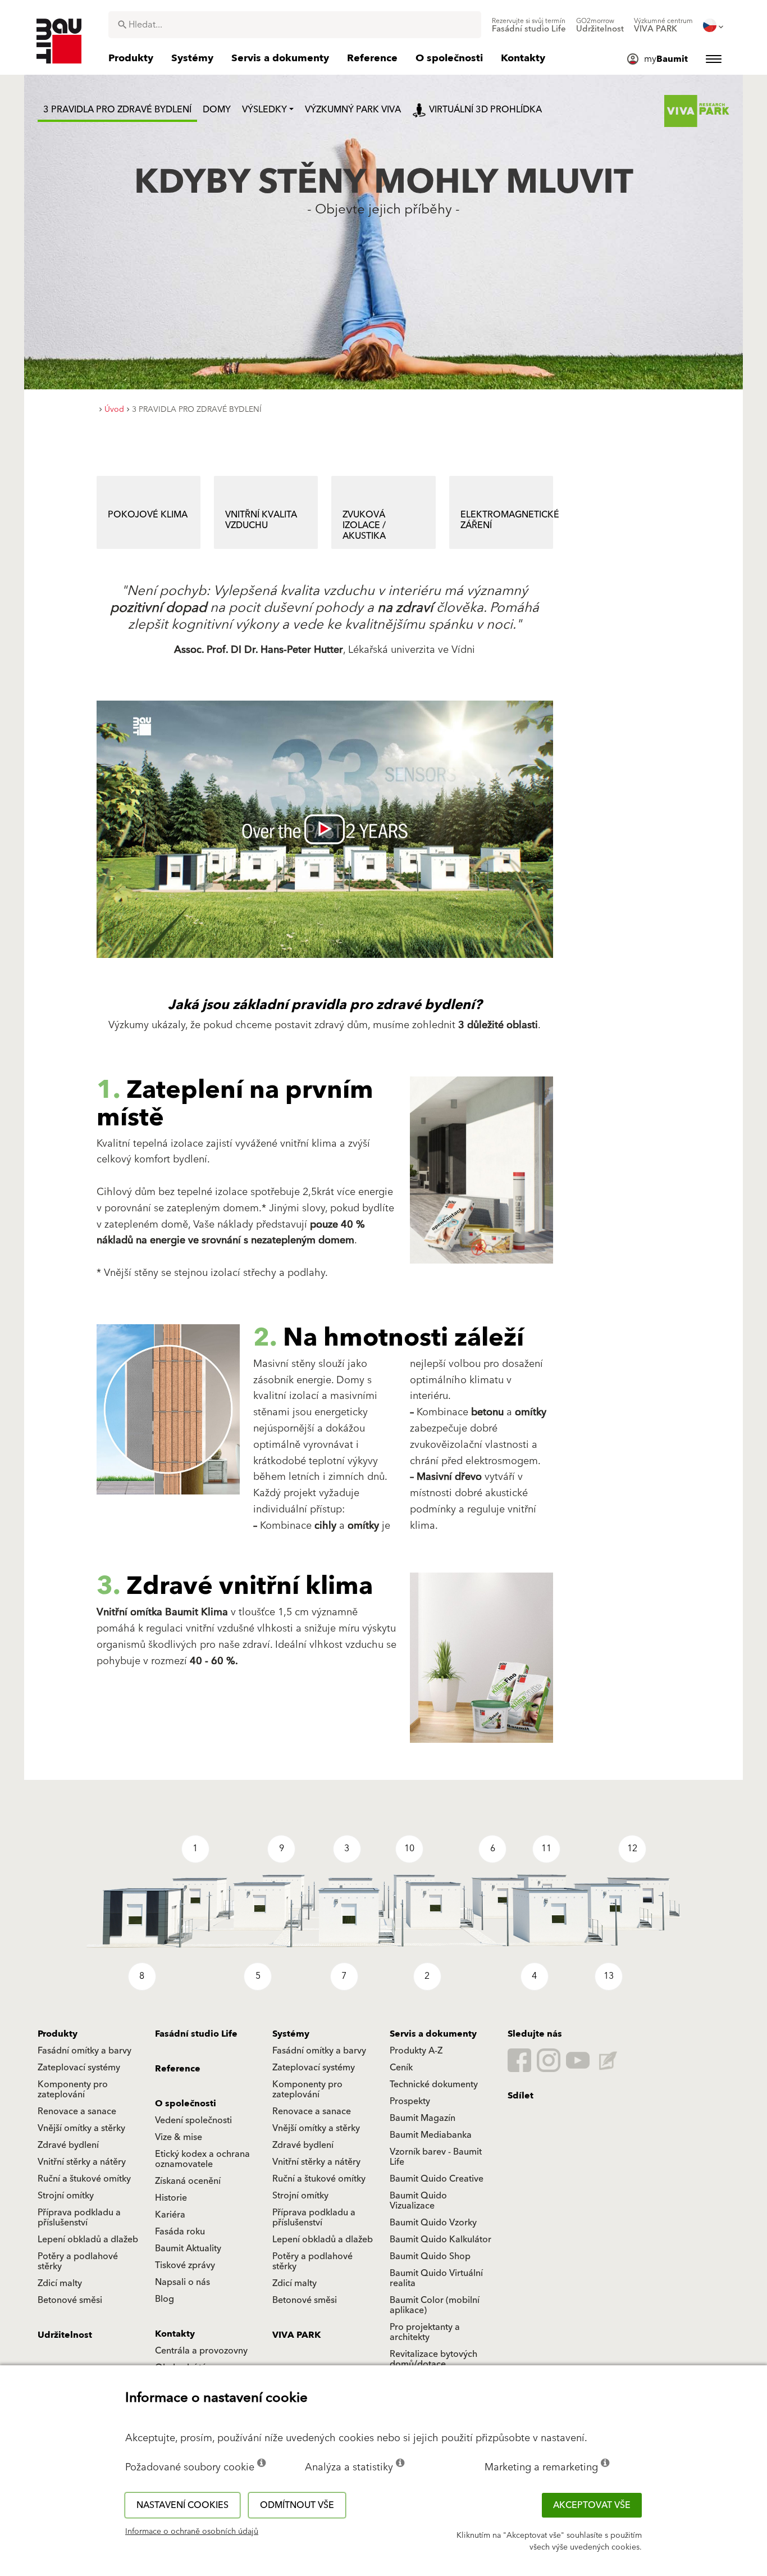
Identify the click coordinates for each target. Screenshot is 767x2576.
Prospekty (410, 2101)
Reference (178, 2069)
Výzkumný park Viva (353, 110)
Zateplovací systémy (79, 2068)
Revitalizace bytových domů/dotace (433, 2359)
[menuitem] (529, 25)
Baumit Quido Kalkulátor (440, 2239)
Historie (171, 2198)
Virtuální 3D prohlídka (485, 110)
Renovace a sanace (77, 2111)
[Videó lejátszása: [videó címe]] (325, 829)
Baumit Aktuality (188, 2248)
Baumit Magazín (423, 2118)
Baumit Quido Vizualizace (418, 2201)
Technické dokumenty (434, 2084)
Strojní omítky (66, 2196)
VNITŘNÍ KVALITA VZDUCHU (261, 520)
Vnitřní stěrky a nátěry (82, 2162)
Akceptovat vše (592, 2505)
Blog (165, 2299)
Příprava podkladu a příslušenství (79, 2218)
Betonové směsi (70, 2300)
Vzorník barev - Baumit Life (436, 2157)
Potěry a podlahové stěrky (78, 2261)
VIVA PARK (296, 2335)
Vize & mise (179, 2137)
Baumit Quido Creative (437, 2179)
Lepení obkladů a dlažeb (88, 2239)
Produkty (58, 2034)
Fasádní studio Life (196, 2034)
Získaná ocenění (188, 2181)
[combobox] (295, 25)
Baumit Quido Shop (430, 2256)
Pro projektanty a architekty (425, 2332)
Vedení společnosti (193, 2120)
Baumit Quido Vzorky (433, 2223)
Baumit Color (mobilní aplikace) (435, 2305)
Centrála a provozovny (201, 2351)
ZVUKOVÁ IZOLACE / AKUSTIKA (364, 525)
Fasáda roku (180, 2232)
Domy (217, 110)
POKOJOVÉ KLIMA (148, 515)
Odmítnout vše (297, 2505)
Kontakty (175, 2334)
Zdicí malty (60, 2283)
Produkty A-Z (416, 2051)
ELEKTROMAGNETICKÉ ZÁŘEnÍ (507, 520)
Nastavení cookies (182, 2505)
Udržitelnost (65, 2335)
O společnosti (186, 2103)
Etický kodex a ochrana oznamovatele (202, 2159)
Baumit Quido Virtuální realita (436, 2278)
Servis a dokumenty (433, 2034)
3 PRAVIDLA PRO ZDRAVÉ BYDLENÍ (117, 110)
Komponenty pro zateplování (73, 2089)
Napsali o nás (182, 2282)
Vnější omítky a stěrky (81, 2128)
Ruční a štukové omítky (84, 2179)
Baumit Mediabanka (431, 2135)
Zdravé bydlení (68, 2145)
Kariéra (170, 2215)
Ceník (401, 2068)
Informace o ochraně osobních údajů (192, 2532)
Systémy (291, 2034)
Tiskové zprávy (185, 2265)
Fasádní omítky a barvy (85, 2051)
